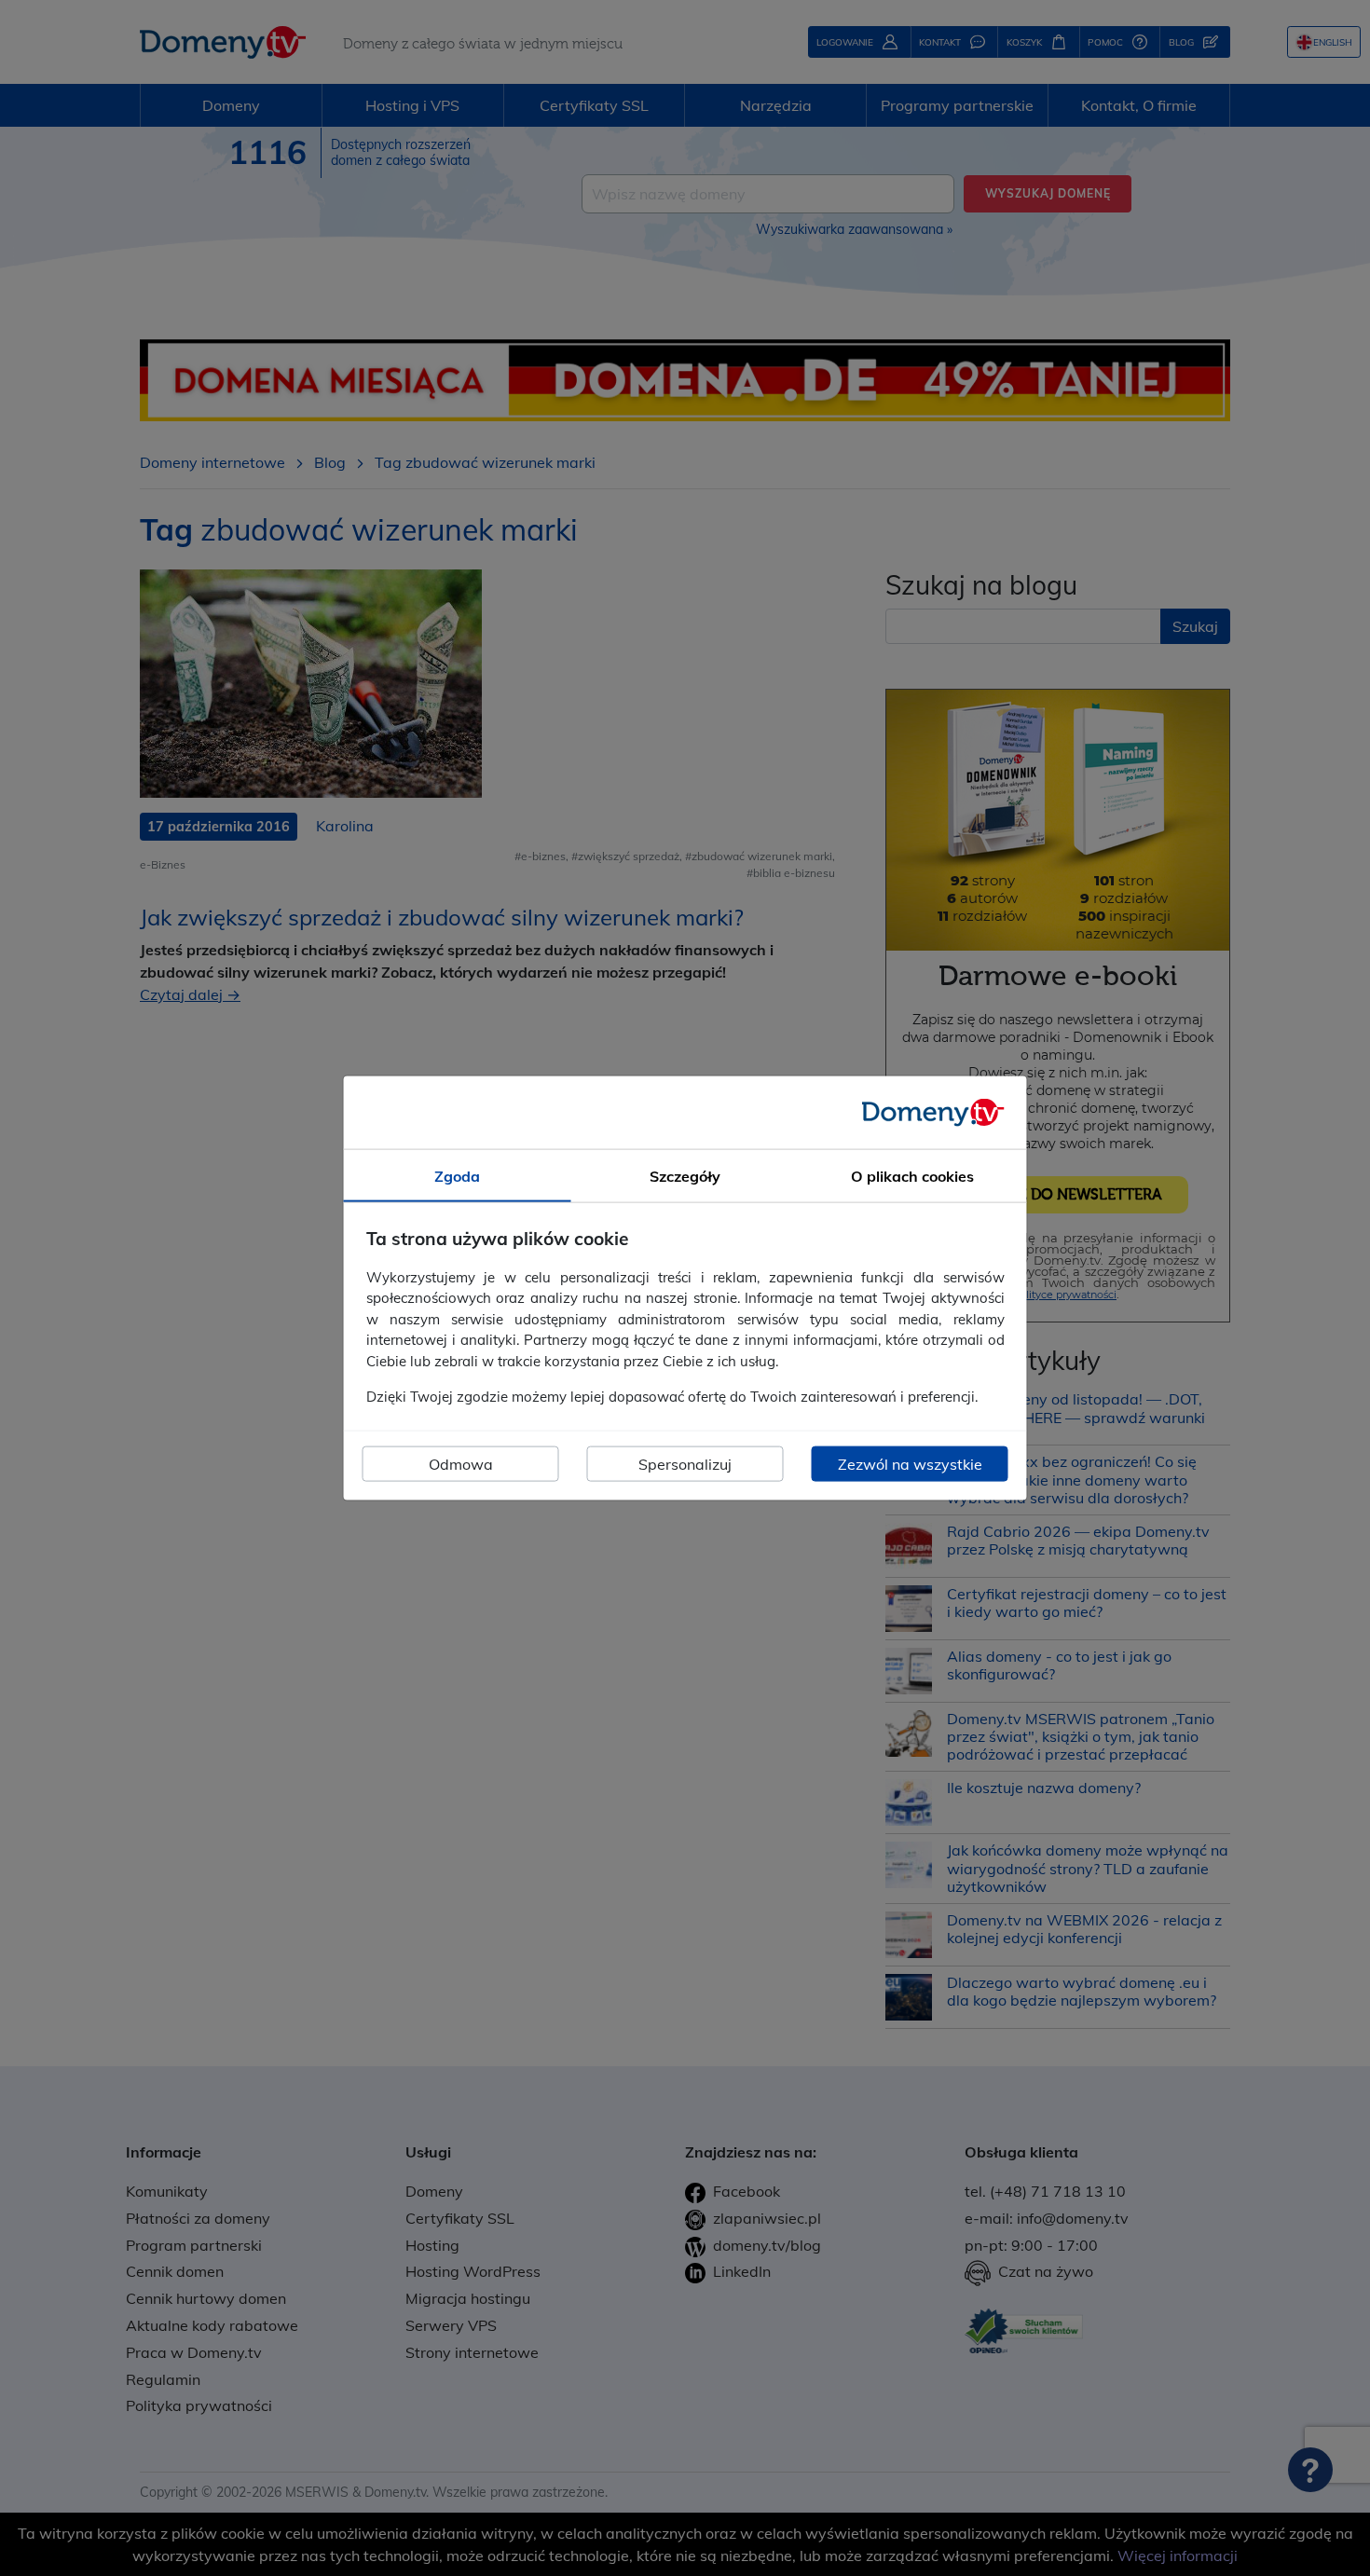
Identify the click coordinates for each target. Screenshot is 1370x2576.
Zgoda (457, 1176)
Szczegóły (685, 1176)
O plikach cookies (912, 1176)
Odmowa (461, 1463)
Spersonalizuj (685, 1463)
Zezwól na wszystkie (910, 1463)
